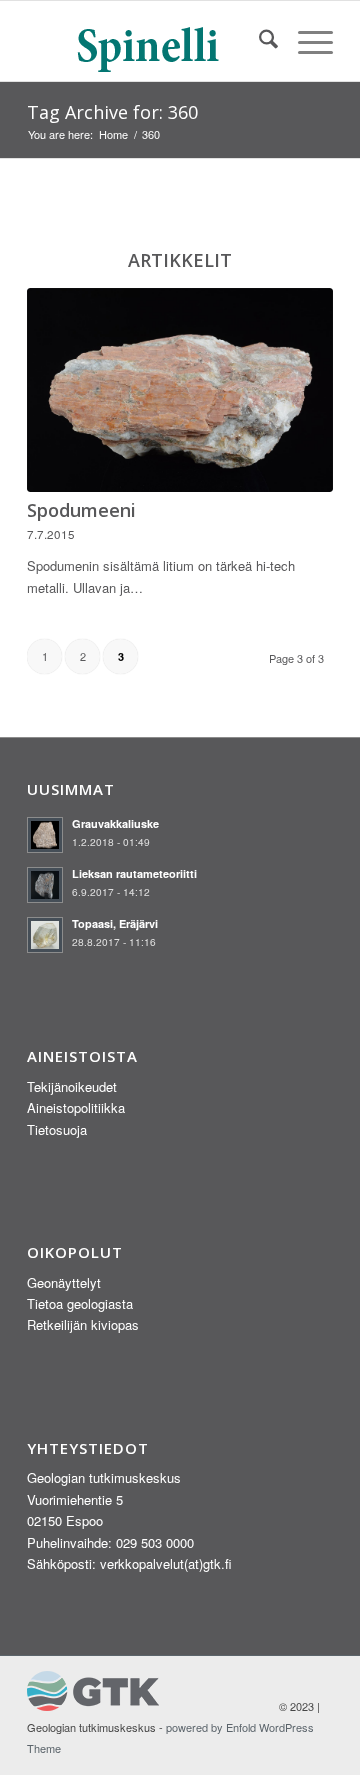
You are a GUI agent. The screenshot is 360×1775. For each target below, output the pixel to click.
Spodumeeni (81, 510)
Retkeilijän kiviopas (83, 1324)
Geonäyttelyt (64, 1282)
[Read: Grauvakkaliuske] (45, 835)
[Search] (258, 41)
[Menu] (305, 41)
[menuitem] (258, 41)
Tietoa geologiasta (80, 1303)
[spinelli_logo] (149, 41)
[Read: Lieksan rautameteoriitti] (45, 885)
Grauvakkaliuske (115, 823)
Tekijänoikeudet (72, 1086)
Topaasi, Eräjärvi (115, 923)
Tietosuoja (57, 1129)
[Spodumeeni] (180, 390)
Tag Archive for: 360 (112, 112)
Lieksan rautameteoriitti (134, 873)
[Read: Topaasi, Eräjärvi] (45, 935)
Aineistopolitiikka (76, 1107)
